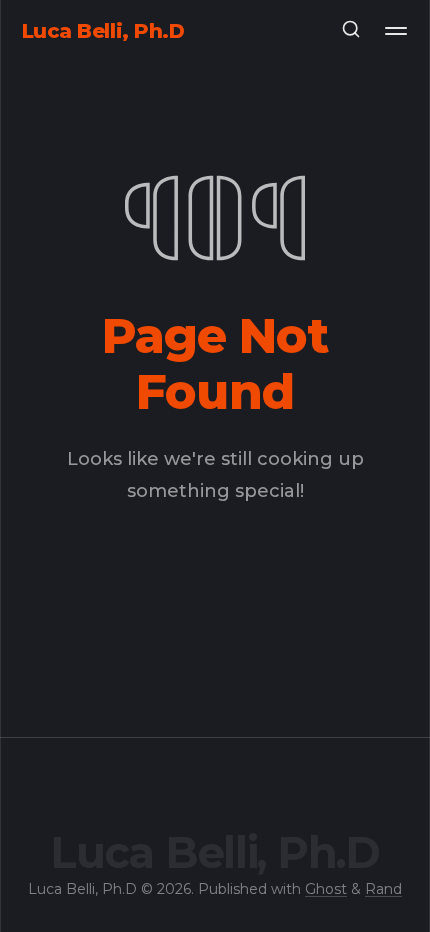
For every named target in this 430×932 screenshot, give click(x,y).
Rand (383, 889)
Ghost (326, 889)
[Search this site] (351, 31)
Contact (215, 112)
